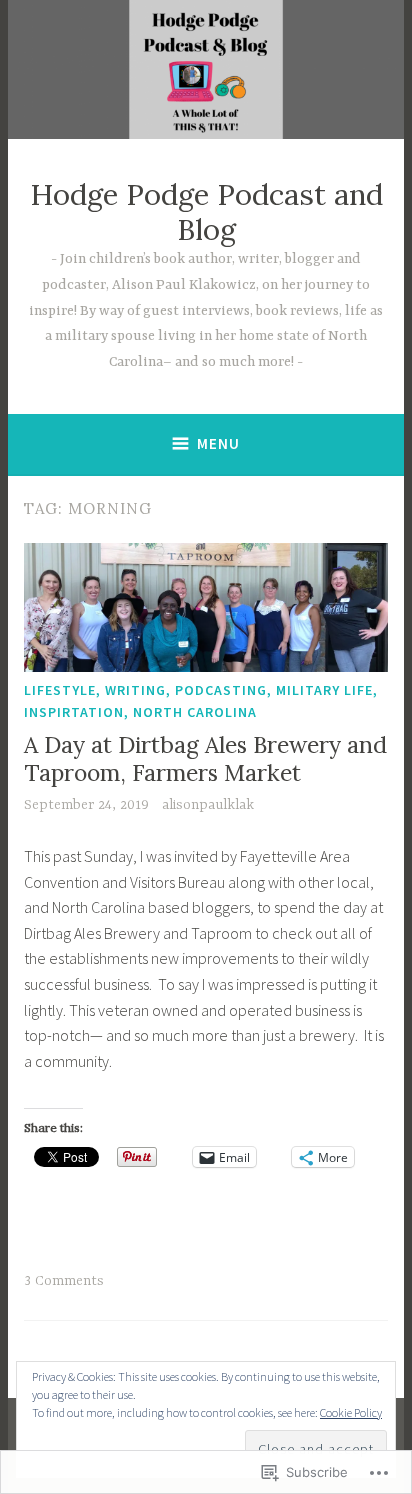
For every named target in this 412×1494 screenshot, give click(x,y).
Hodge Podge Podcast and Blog (206, 212)
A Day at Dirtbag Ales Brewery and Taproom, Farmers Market (205, 758)
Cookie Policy (351, 1412)
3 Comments (64, 1281)
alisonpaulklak (208, 805)
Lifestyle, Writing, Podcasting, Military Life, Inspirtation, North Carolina (201, 701)
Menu (218, 443)
